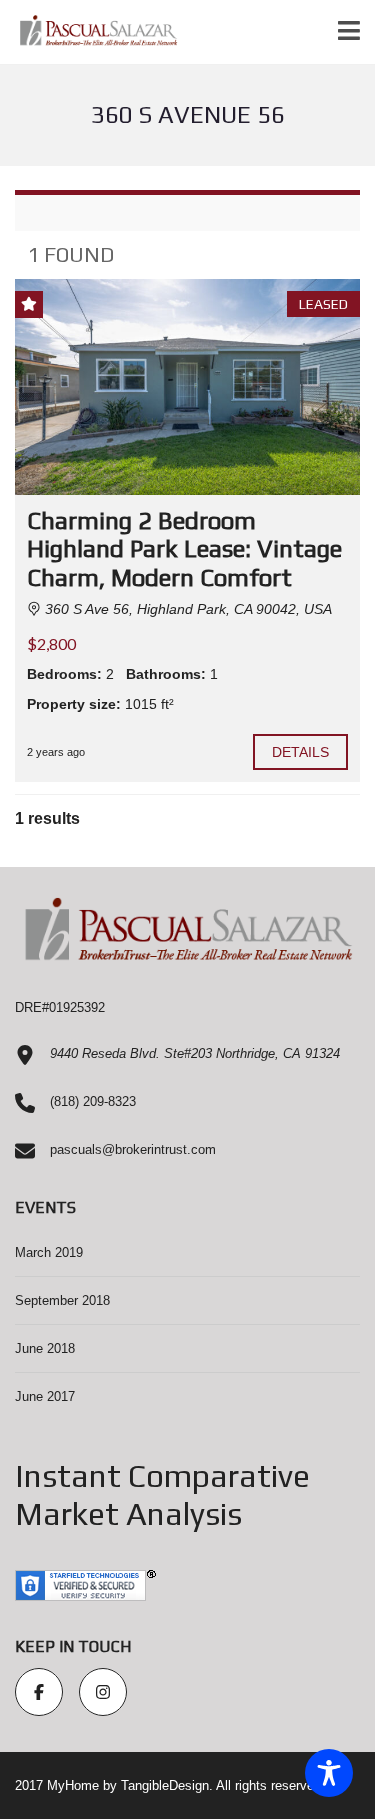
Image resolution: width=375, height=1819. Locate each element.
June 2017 (45, 1396)
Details (301, 752)
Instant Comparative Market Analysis (162, 1494)
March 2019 (49, 1252)
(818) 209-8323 (93, 1101)
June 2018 (45, 1348)
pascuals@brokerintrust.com (133, 1149)
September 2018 (62, 1300)
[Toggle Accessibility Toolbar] (329, 1773)
